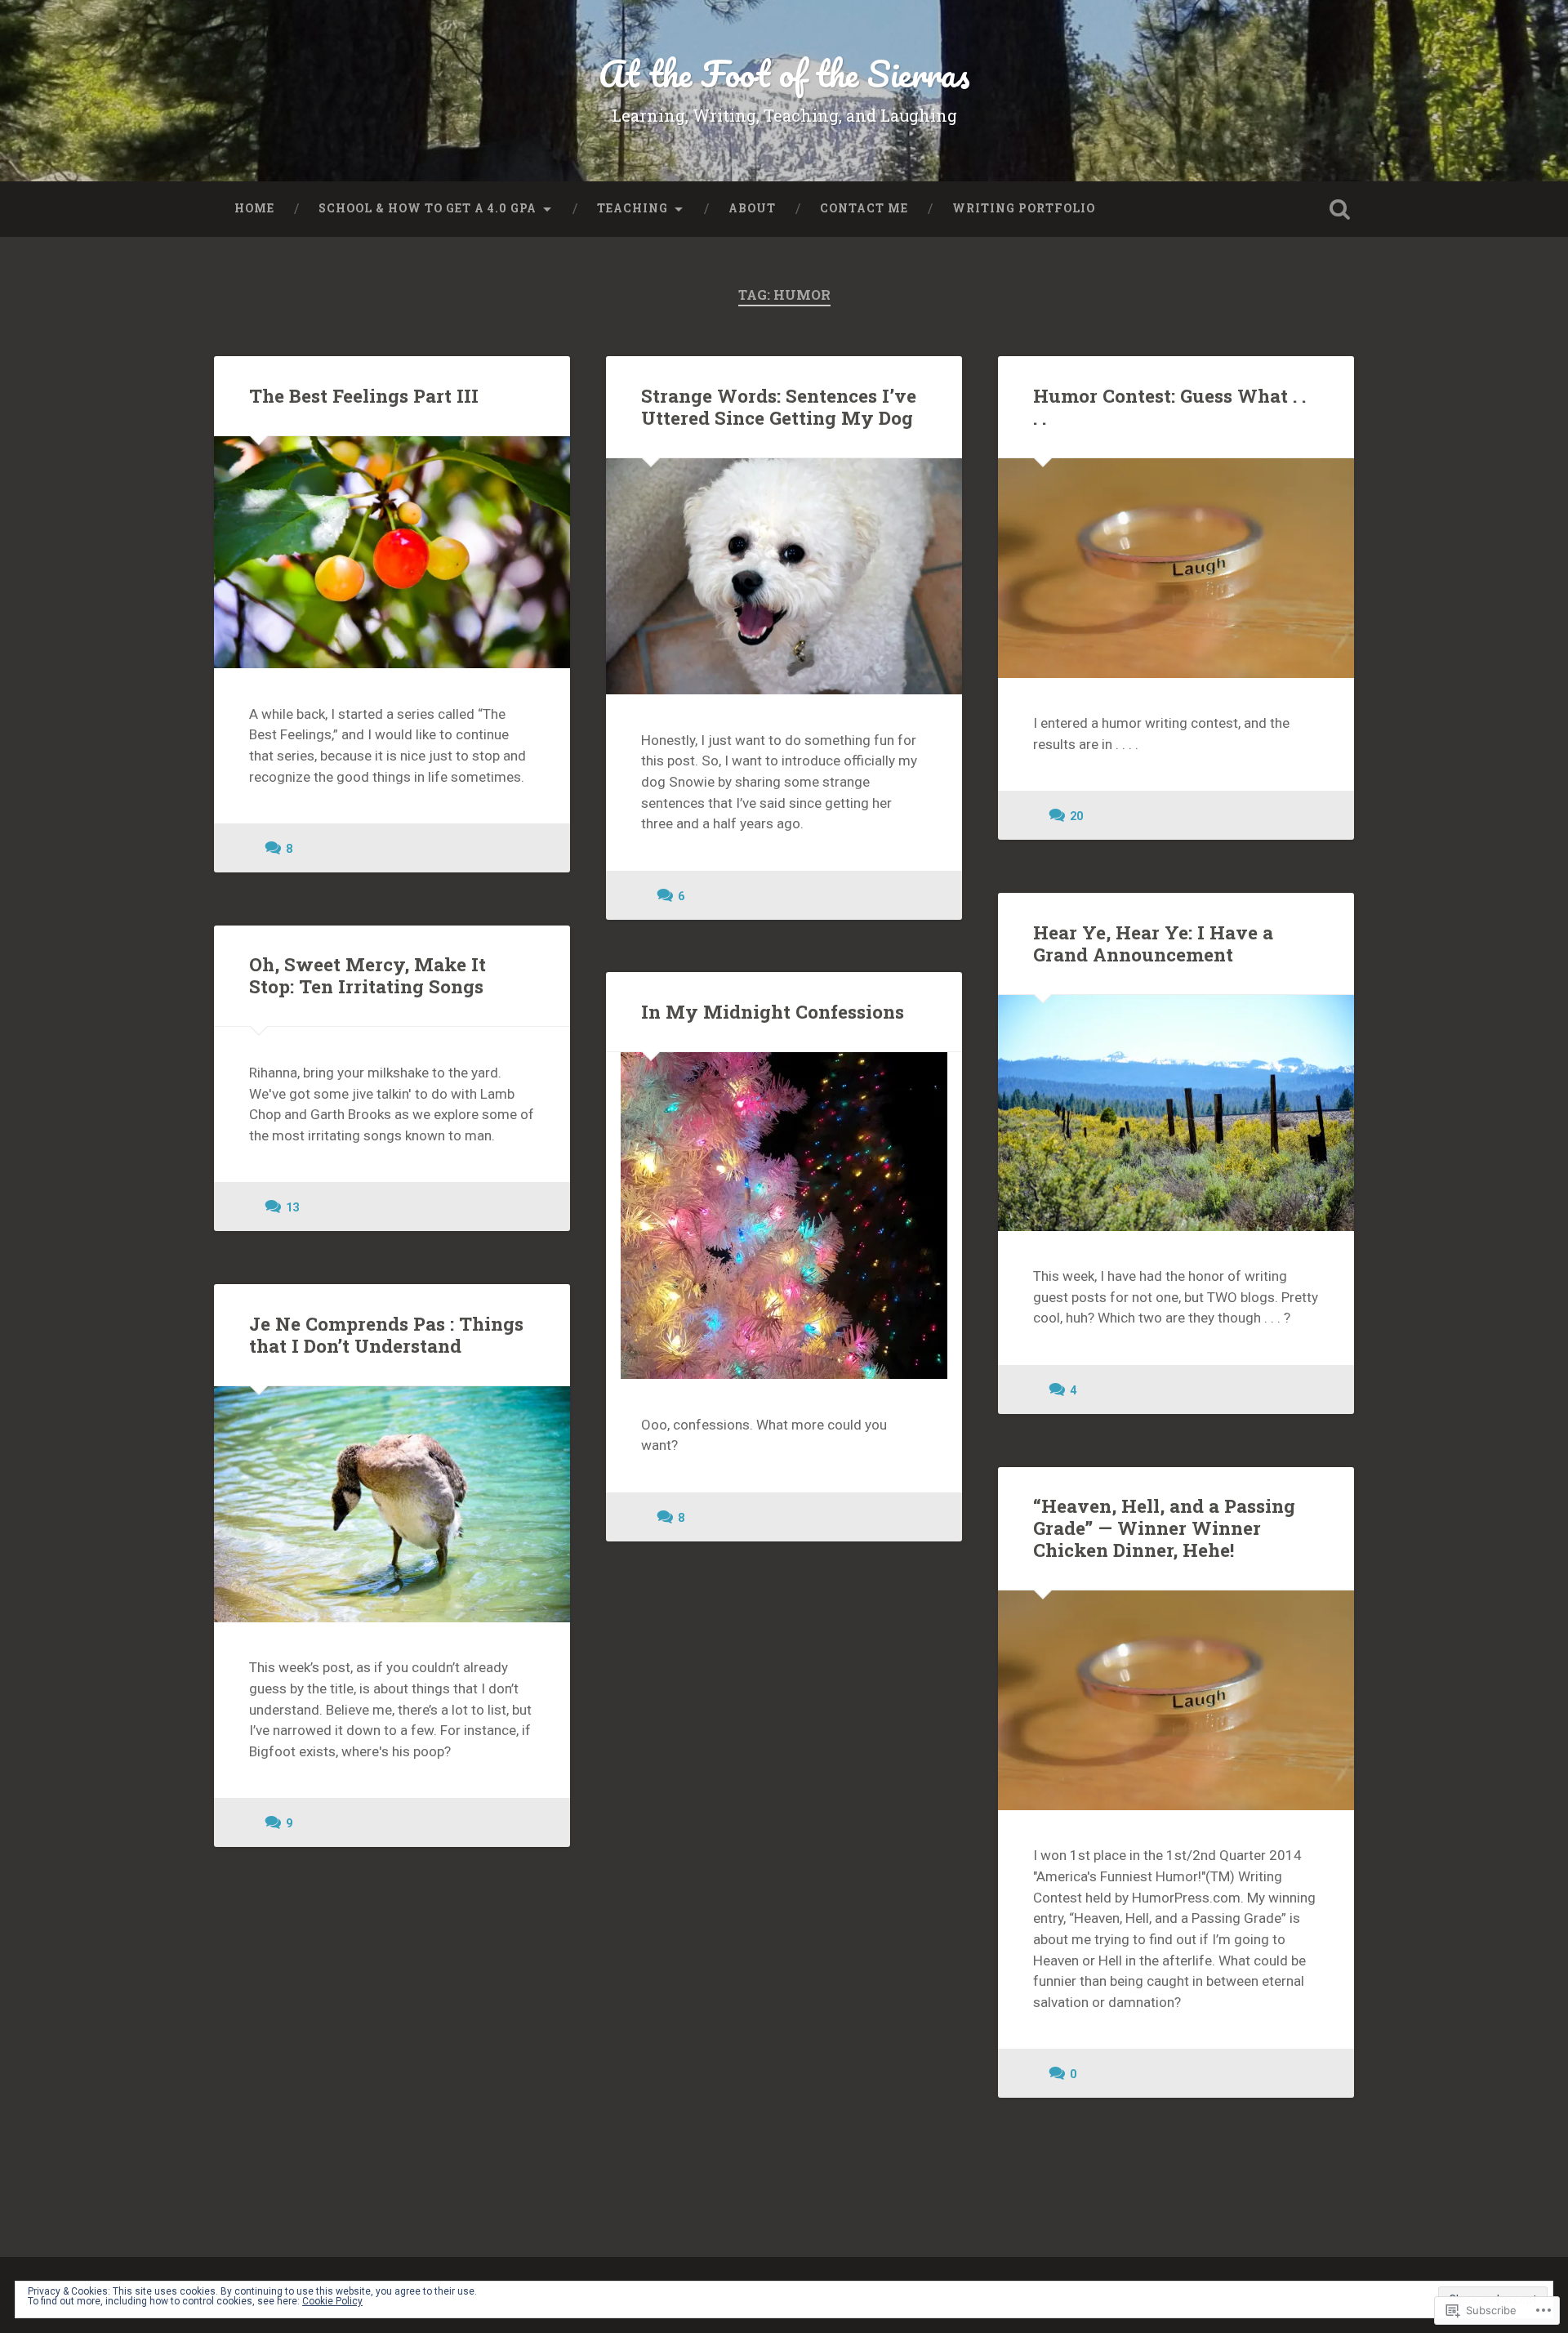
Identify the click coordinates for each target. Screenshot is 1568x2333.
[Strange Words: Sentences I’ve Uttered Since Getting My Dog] (784, 576)
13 (292, 1208)
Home (254, 208)
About (752, 208)
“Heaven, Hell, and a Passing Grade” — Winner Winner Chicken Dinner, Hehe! (1164, 1528)
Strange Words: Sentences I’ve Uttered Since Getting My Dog (779, 406)
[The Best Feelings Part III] (392, 552)
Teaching (633, 208)
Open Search (1339, 209)
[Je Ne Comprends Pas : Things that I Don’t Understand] (392, 1504)
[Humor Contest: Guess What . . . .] (1176, 568)
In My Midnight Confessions (773, 1011)
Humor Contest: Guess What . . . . (1169, 406)
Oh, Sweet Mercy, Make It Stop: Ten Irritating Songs (367, 975)
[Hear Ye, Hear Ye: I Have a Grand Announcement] (1176, 1113)
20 (1076, 816)
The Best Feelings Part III (364, 395)
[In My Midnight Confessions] (784, 1216)
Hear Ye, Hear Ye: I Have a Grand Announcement (1153, 943)
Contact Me (864, 208)
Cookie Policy (332, 2301)
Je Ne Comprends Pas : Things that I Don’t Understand (386, 1334)
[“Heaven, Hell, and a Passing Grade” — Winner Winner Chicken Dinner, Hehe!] (1176, 1700)
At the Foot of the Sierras (784, 73)
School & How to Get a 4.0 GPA (428, 208)
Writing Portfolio (1024, 208)
